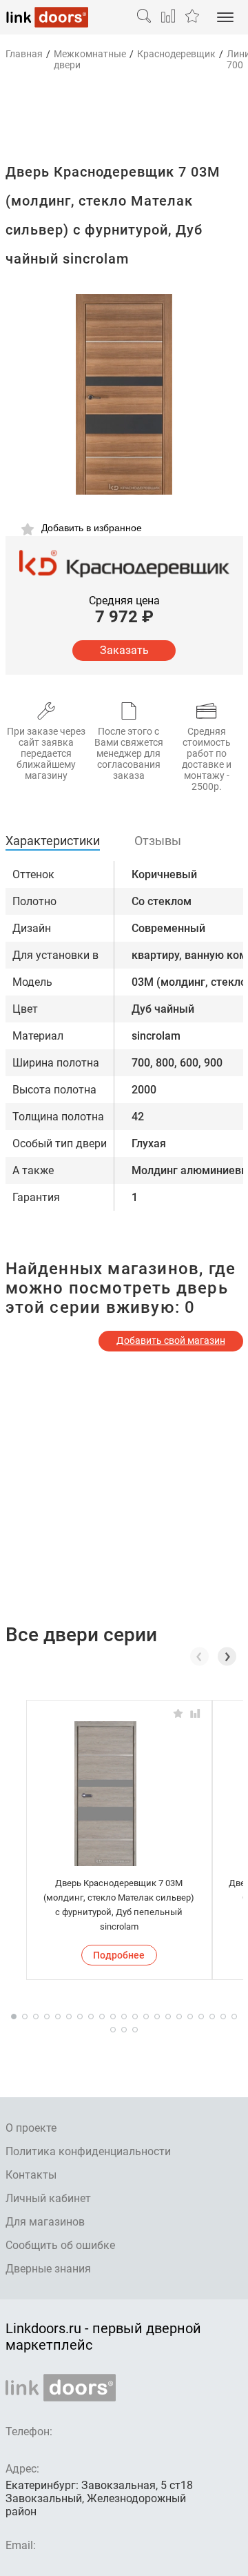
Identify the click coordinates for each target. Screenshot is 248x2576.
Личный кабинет (48, 2198)
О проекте (31, 2128)
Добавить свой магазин (171, 1340)
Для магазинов (45, 2222)
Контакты (31, 2175)
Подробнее (119, 1955)
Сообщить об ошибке (60, 2245)
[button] (227, 1656)
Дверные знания (48, 2269)
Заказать (124, 650)
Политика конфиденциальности (88, 2151)
